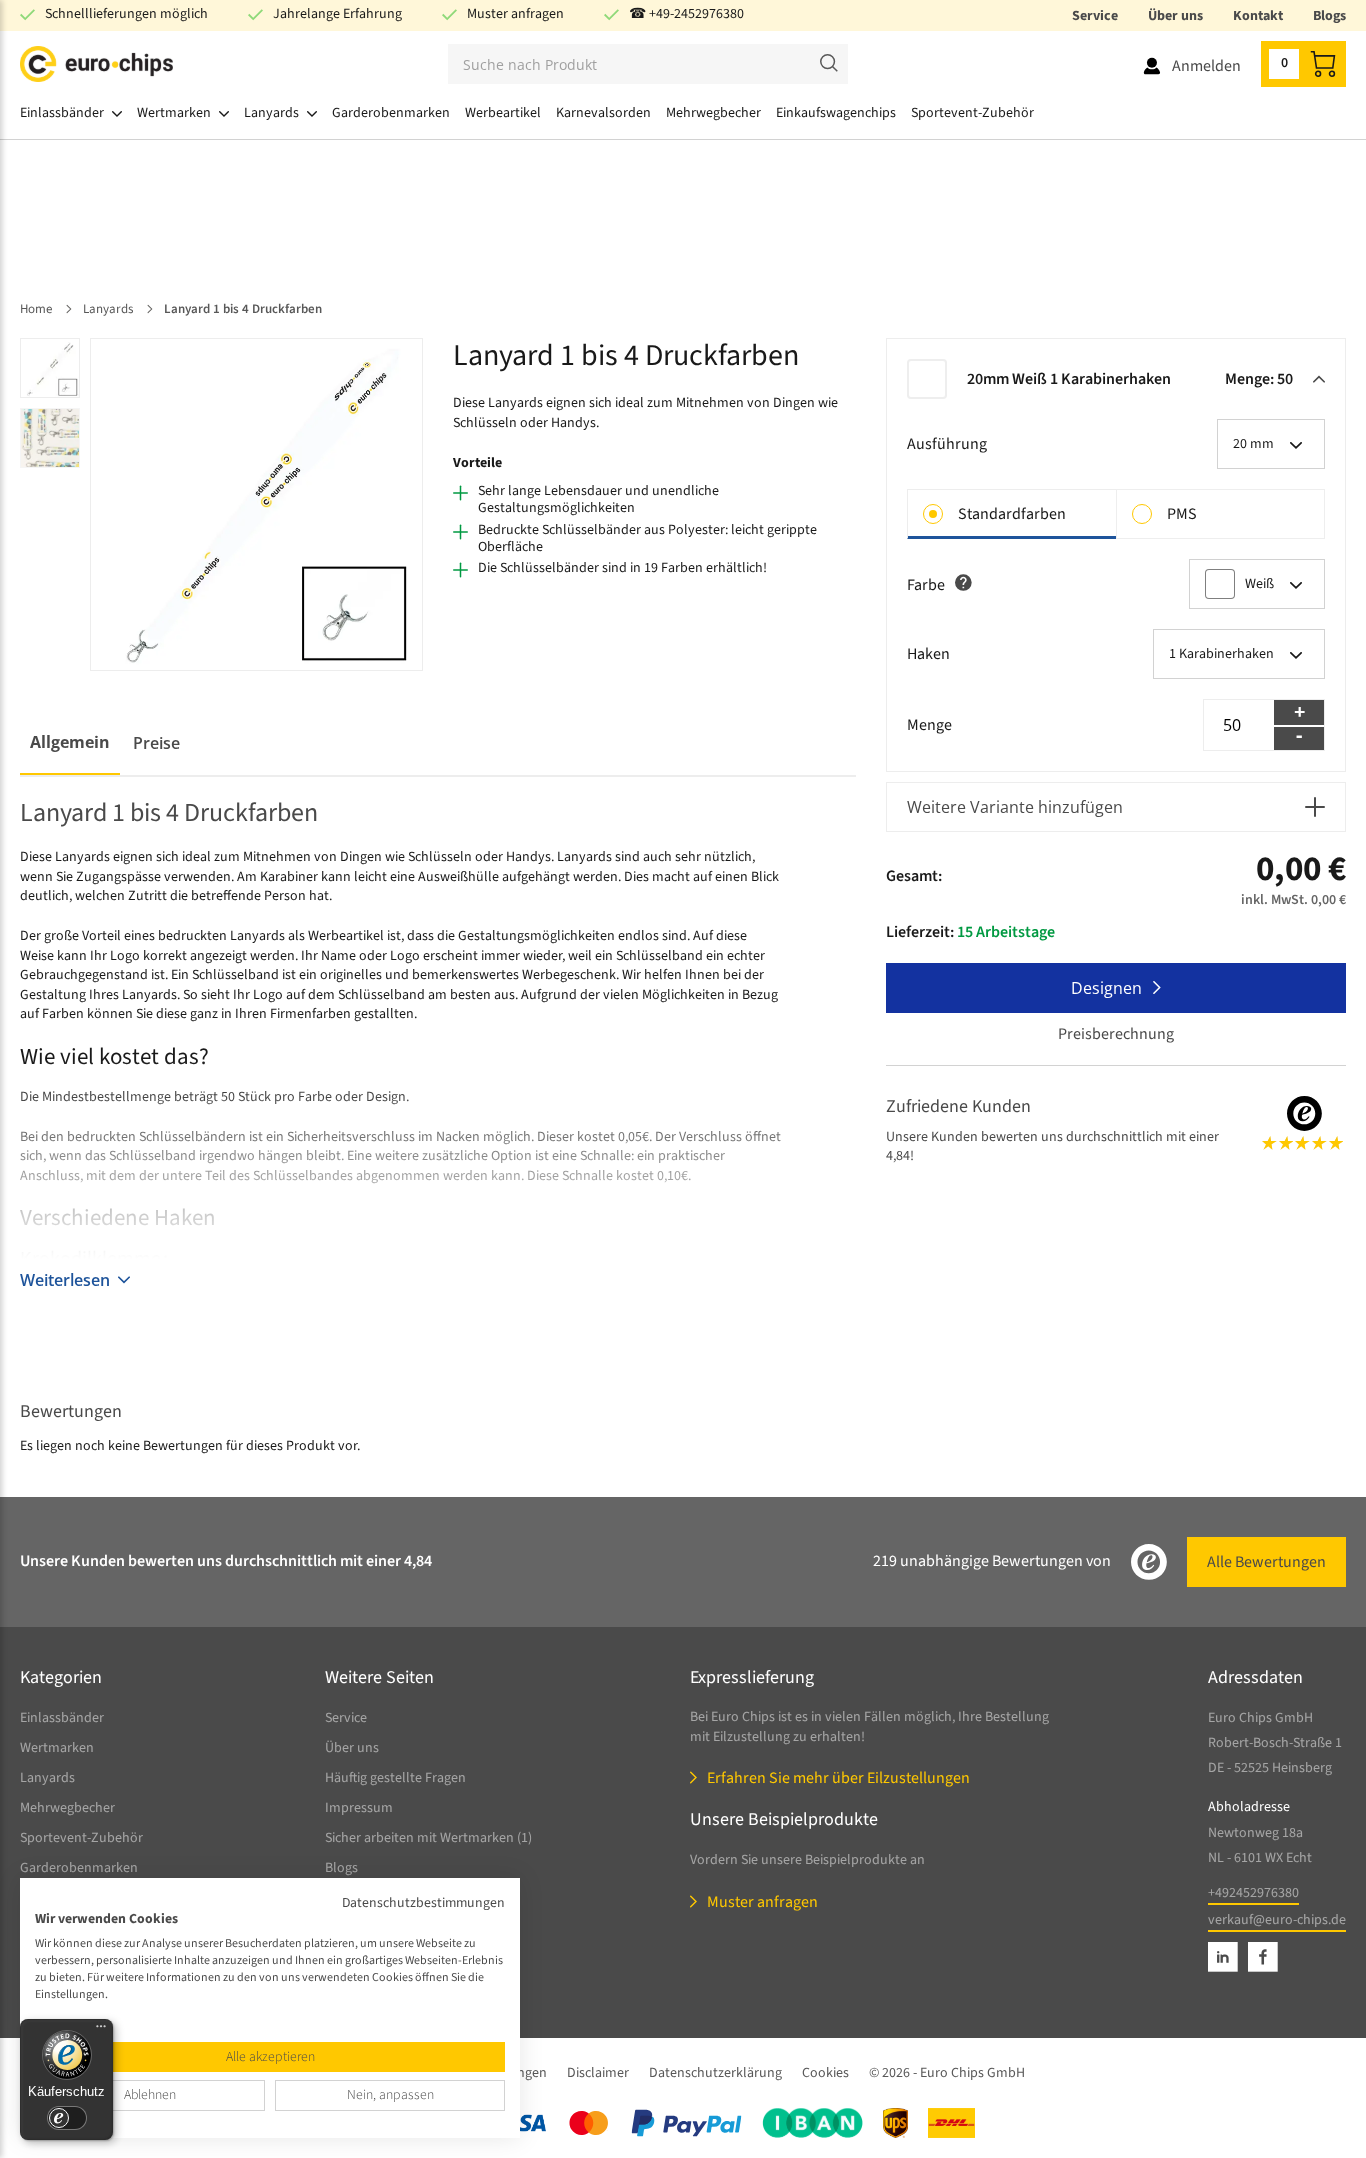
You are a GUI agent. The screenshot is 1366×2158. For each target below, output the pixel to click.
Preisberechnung (1116, 1034)
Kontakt (1258, 16)
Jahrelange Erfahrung (337, 14)
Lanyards (47, 1778)
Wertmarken (57, 1748)
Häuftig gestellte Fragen (395, 1778)
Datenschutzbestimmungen (423, 1903)
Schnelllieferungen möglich (126, 14)
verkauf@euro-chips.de (1277, 1920)
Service (1095, 16)
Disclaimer (598, 2073)
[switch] (67, 2118)
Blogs (1329, 16)
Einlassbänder (62, 1718)
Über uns (1175, 16)
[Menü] (101, 2031)
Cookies (825, 2073)
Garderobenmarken (79, 1868)
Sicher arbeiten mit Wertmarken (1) (428, 1838)
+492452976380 (1253, 1893)
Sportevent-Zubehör (81, 1838)
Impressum (359, 1808)
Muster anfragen (515, 14)
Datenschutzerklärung (715, 2073)
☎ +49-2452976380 (686, 14)
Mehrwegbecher (67, 1808)
